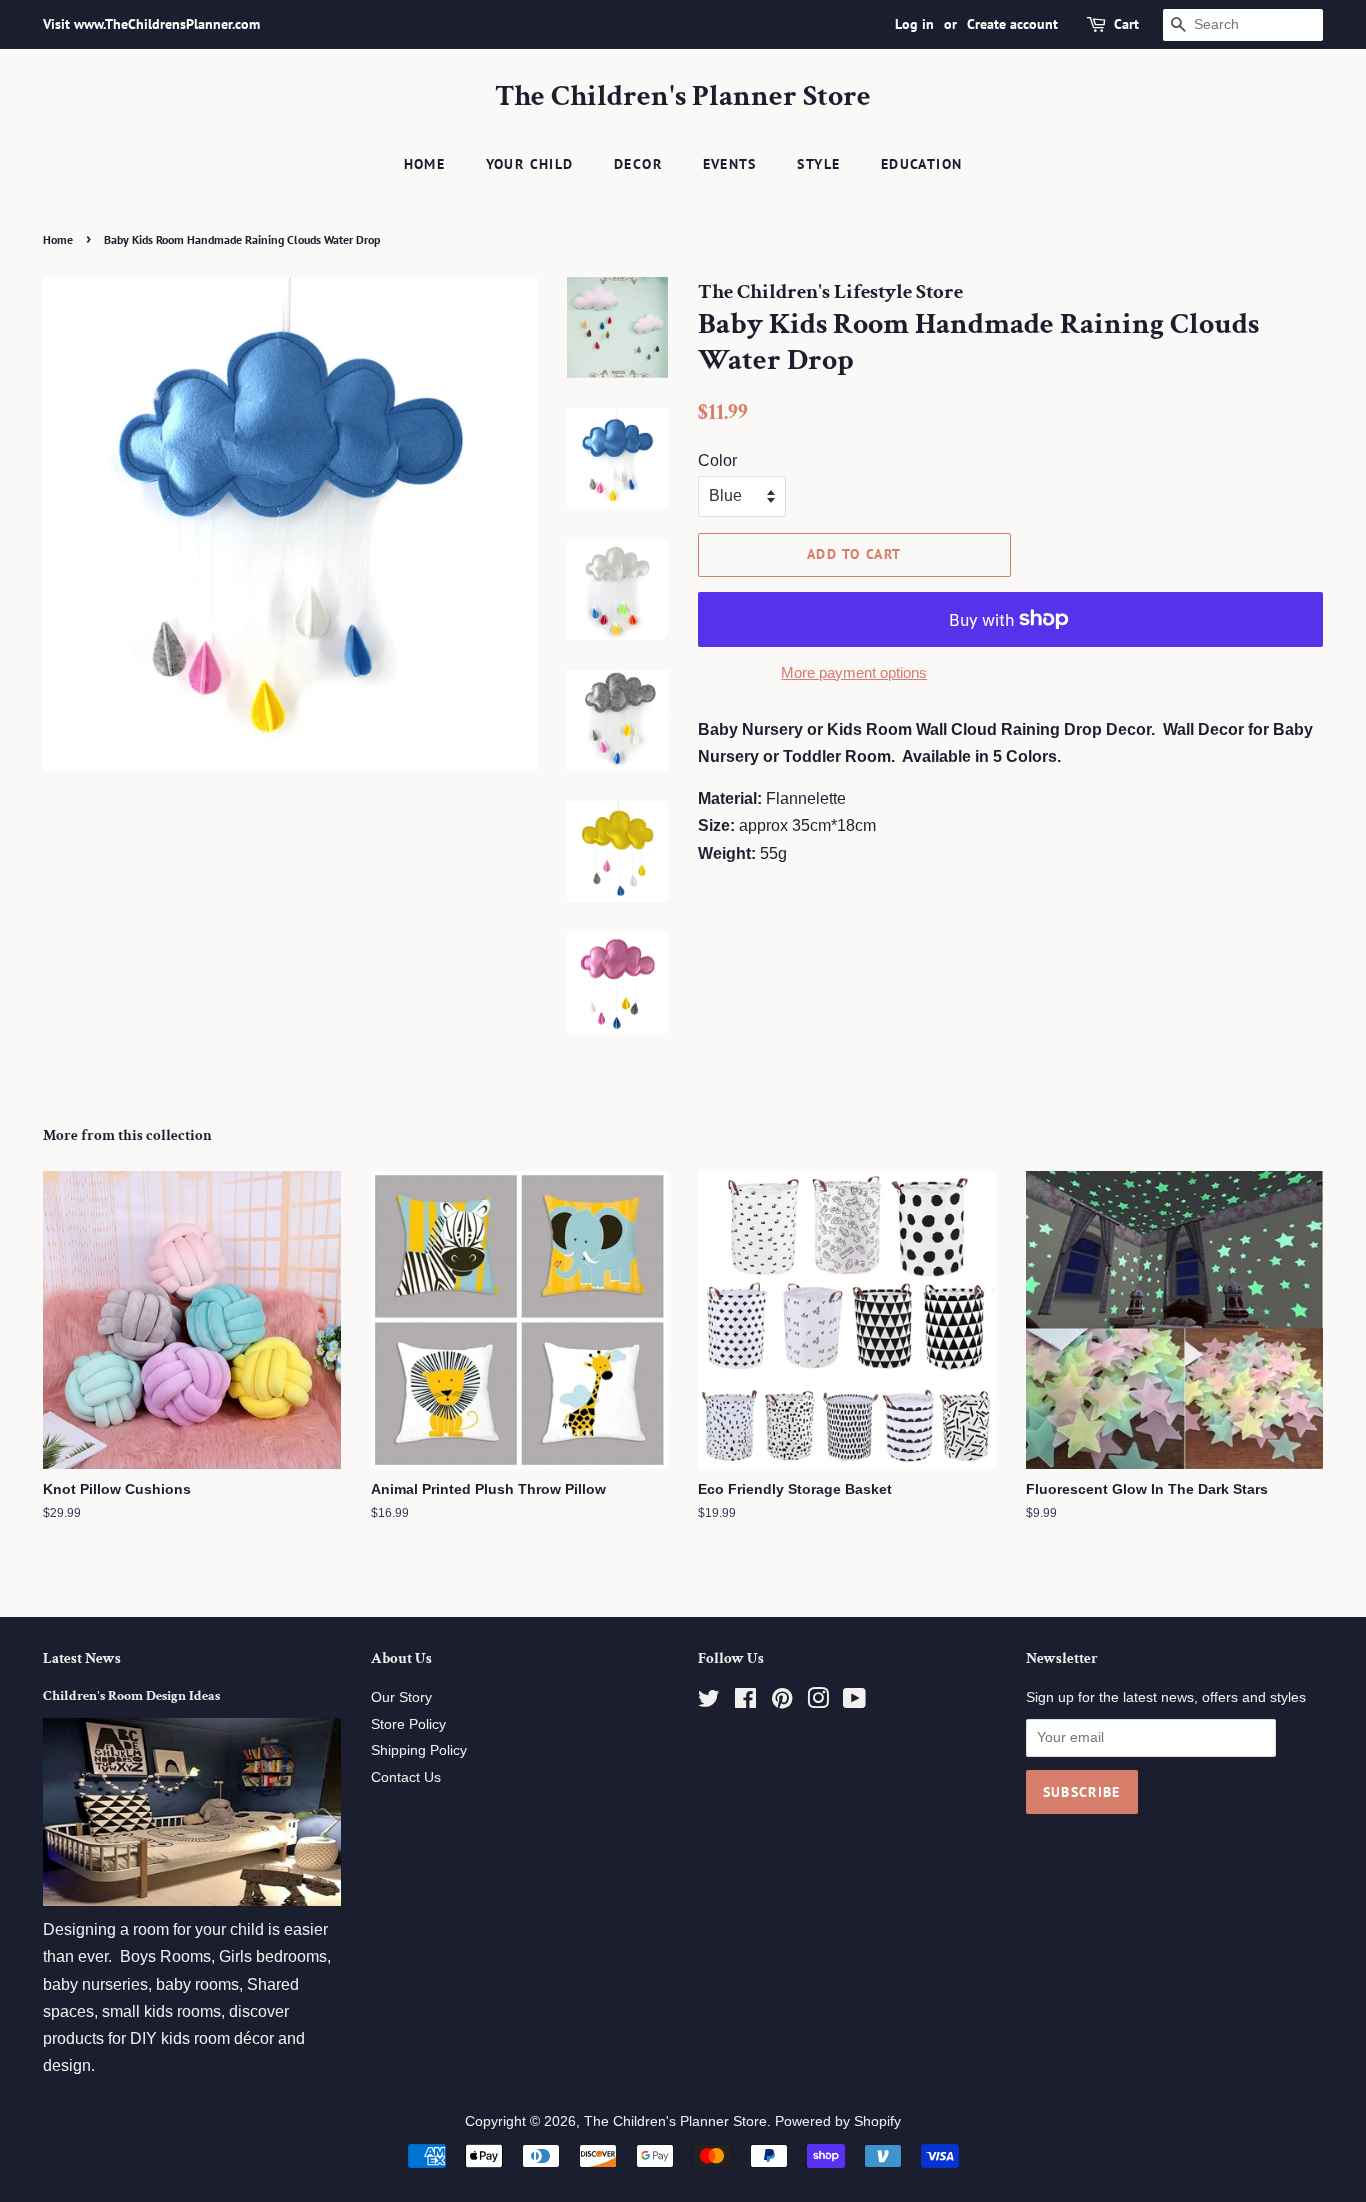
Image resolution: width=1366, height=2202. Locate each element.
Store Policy (408, 1724)
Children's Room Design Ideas (131, 1696)
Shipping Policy (419, 1750)
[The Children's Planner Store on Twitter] (709, 1702)
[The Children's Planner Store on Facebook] (745, 1702)
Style (818, 164)
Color (717, 460)
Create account (1012, 24)
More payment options (854, 672)
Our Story (401, 1697)
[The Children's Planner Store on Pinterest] (782, 1702)
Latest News (82, 1658)
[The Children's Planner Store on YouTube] (854, 1702)
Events (730, 164)
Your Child (530, 164)
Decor (638, 164)
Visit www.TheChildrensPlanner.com (151, 24)
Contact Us (406, 1777)
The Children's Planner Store (683, 97)
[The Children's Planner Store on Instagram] (818, 1702)
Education (922, 164)
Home (425, 164)
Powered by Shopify (838, 2121)
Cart (1126, 24)
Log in (914, 24)
